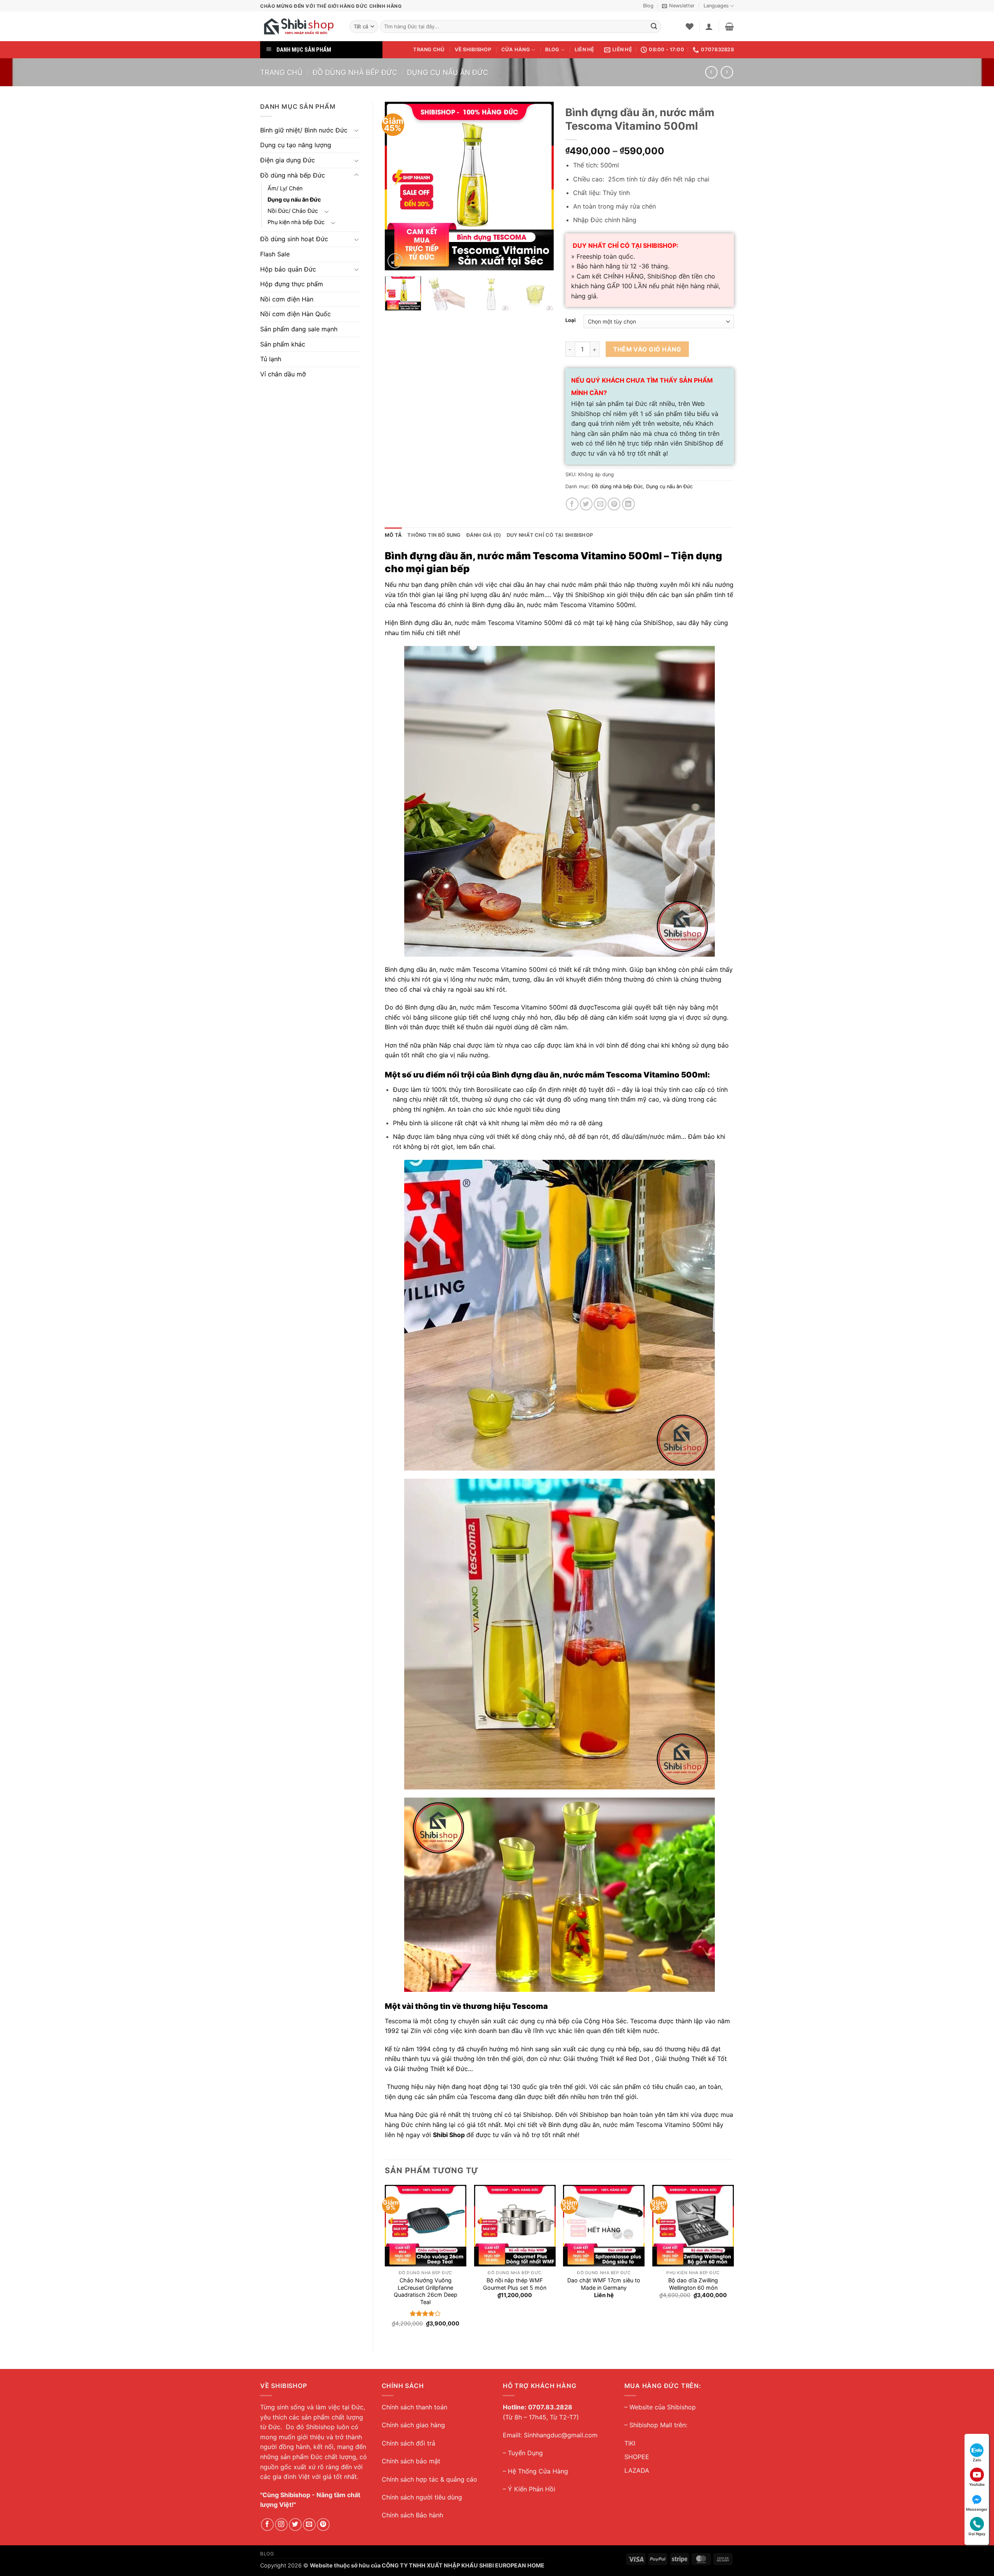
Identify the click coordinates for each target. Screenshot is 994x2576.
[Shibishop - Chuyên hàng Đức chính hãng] (299, 26)
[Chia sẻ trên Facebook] (572, 504)
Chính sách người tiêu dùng (422, 2497)
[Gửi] (654, 27)
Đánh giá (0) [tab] (484, 535)
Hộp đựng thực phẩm (292, 284)
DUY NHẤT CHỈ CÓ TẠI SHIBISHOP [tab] (550, 535)
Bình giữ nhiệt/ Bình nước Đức (304, 130)
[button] (678, 6)
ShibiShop (590, 595)
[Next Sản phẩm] (711, 72)
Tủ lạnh (271, 359)
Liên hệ (585, 50)
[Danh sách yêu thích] (690, 26)
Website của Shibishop (663, 2407)
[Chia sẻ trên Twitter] (586, 504)
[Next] (540, 186)
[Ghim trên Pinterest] (614, 504)
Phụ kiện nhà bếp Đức (296, 222)
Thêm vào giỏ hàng (647, 349)
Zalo (977, 2460)
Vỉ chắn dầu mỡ (283, 374)
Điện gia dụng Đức (288, 160)
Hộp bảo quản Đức (288, 269)
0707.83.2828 (550, 2407)
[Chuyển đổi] (356, 130)
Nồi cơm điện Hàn (287, 299)
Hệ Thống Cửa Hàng (538, 2471)
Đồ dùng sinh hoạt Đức (294, 239)
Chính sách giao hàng (413, 2425)
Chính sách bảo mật (411, 2461)
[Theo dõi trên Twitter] (295, 2525)
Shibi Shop (449, 2135)
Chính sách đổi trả (408, 2443)
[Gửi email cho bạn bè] (600, 504)
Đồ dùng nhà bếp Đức (355, 72)
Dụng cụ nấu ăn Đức (447, 72)
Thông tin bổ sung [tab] (434, 535)
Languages (716, 6)
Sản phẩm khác (283, 344)
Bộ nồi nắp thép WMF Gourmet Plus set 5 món (515, 2284)
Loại (571, 320)
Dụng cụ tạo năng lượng (296, 145)
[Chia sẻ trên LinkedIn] (628, 504)
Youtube (977, 2484)
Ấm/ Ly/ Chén (285, 188)
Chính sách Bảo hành (412, 2515)
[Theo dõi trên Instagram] (281, 2525)
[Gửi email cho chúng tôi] (309, 2525)
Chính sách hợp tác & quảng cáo (429, 2479)
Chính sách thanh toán (414, 2407)
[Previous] (398, 186)
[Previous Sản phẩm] (727, 72)
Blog (648, 6)
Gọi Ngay (977, 2534)
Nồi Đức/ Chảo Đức (293, 211)
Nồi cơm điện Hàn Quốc (295, 314)
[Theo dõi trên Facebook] (267, 2525)
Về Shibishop (473, 50)
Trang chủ (429, 50)
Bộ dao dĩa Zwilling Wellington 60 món (693, 2284)
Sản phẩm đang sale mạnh (299, 329)
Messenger (977, 2509)
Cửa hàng (516, 50)
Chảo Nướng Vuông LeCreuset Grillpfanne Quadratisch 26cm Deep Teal (426, 2291)
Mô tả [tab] (393, 535)
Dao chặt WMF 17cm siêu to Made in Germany (604, 2284)
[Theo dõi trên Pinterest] (323, 2525)
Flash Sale (275, 254)
